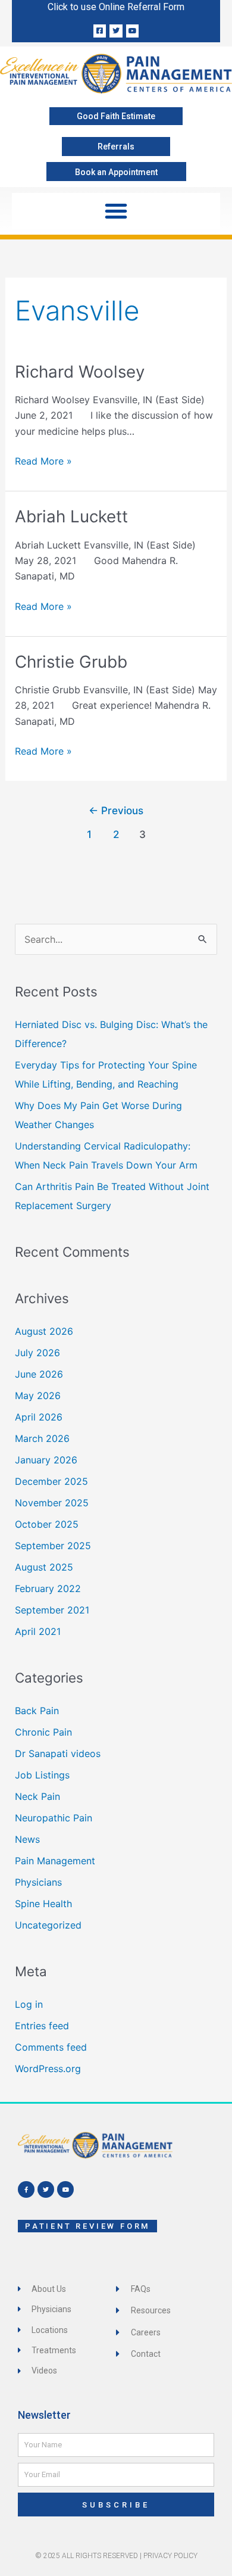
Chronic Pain (43, 1732)
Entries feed (42, 2026)
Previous (116, 810)
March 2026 (42, 1438)
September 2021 (52, 1610)
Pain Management (55, 1861)
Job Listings (42, 1775)
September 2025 (53, 1546)
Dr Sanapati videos (58, 1753)
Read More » (43, 460)
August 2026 (44, 1331)
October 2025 (47, 1524)
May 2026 (38, 1396)
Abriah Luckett (71, 516)
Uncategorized (48, 1925)
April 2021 (38, 1631)
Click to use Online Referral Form (116, 7)
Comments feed (51, 2047)
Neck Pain (37, 1796)
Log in (29, 2004)
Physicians (38, 1882)
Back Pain (37, 1711)
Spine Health (43, 1904)
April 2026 (39, 1417)
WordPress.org (48, 2069)
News (27, 1839)
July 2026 (37, 1353)
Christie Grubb (71, 662)
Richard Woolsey (80, 372)
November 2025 (52, 1503)
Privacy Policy (170, 2556)
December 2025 (51, 1481)
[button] (116, 211)
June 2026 (39, 1374)
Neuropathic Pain (54, 1818)
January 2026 (46, 1460)
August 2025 (44, 1567)
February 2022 (48, 1588)
